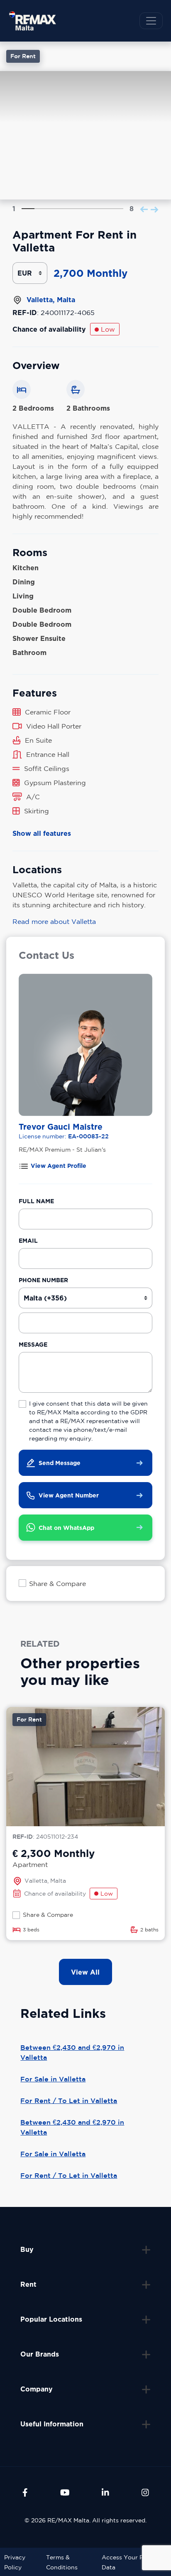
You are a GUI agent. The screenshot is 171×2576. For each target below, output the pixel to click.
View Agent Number (69, 1495)
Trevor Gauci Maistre (61, 1127)
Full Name (36, 1201)
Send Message (60, 1463)
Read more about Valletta (54, 921)
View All (85, 1972)
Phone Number (43, 1280)
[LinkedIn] (105, 2492)
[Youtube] (65, 2492)
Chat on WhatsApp (66, 1528)
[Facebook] (25, 2492)
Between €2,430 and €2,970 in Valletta (72, 2052)
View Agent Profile (59, 1166)
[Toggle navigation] (151, 21)
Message (33, 1344)
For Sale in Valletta (53, 2079)
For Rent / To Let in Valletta (69, 2101)
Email (28, 1240)
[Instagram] (145, 2492)
